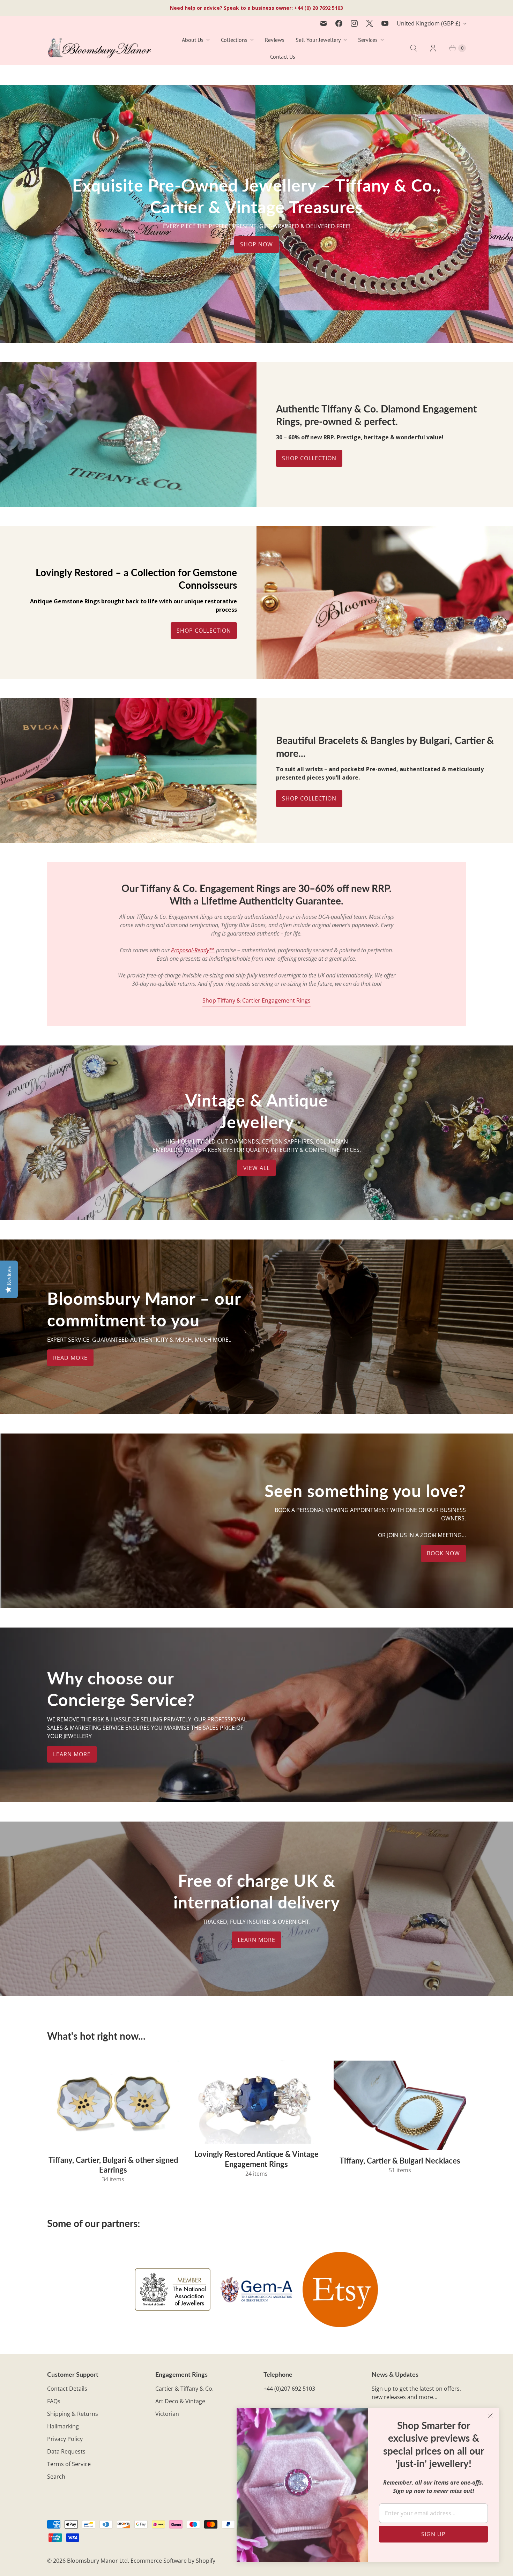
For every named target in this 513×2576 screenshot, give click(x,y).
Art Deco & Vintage (180, 2401)
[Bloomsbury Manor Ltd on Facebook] (339, 23)
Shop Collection (309, 458)
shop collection (309, 798)
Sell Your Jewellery (318, 40)
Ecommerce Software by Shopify (173, 2561)
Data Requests (66, 2451)
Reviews (275, 40)
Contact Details (67, 2389)
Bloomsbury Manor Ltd (97, 2561)
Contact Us (283, 57)
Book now (443, 1553)
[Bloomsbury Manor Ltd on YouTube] (385, 23)
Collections (234, 40)
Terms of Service (69, 2464)
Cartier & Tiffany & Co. (184, 2389)
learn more (72, 1754)
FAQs (54, 2401)
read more (70, 1358)
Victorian (167, 2414)
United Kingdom (429, 23)
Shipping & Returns (73, 2414)
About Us (193, 40)
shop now (256, 245)
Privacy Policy (65, 2439)
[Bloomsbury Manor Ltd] (99, 48)
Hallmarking (63, 2426)
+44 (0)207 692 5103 (289, 2389)
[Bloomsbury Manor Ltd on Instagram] (354, 23)
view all (256, 1168)
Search (56, 2477)
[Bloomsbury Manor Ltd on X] (370, 23)
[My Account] (433, 48)
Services (368, 40)
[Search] (414, 48)
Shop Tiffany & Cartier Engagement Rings (256, 1000)
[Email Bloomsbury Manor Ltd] (324, 23)
